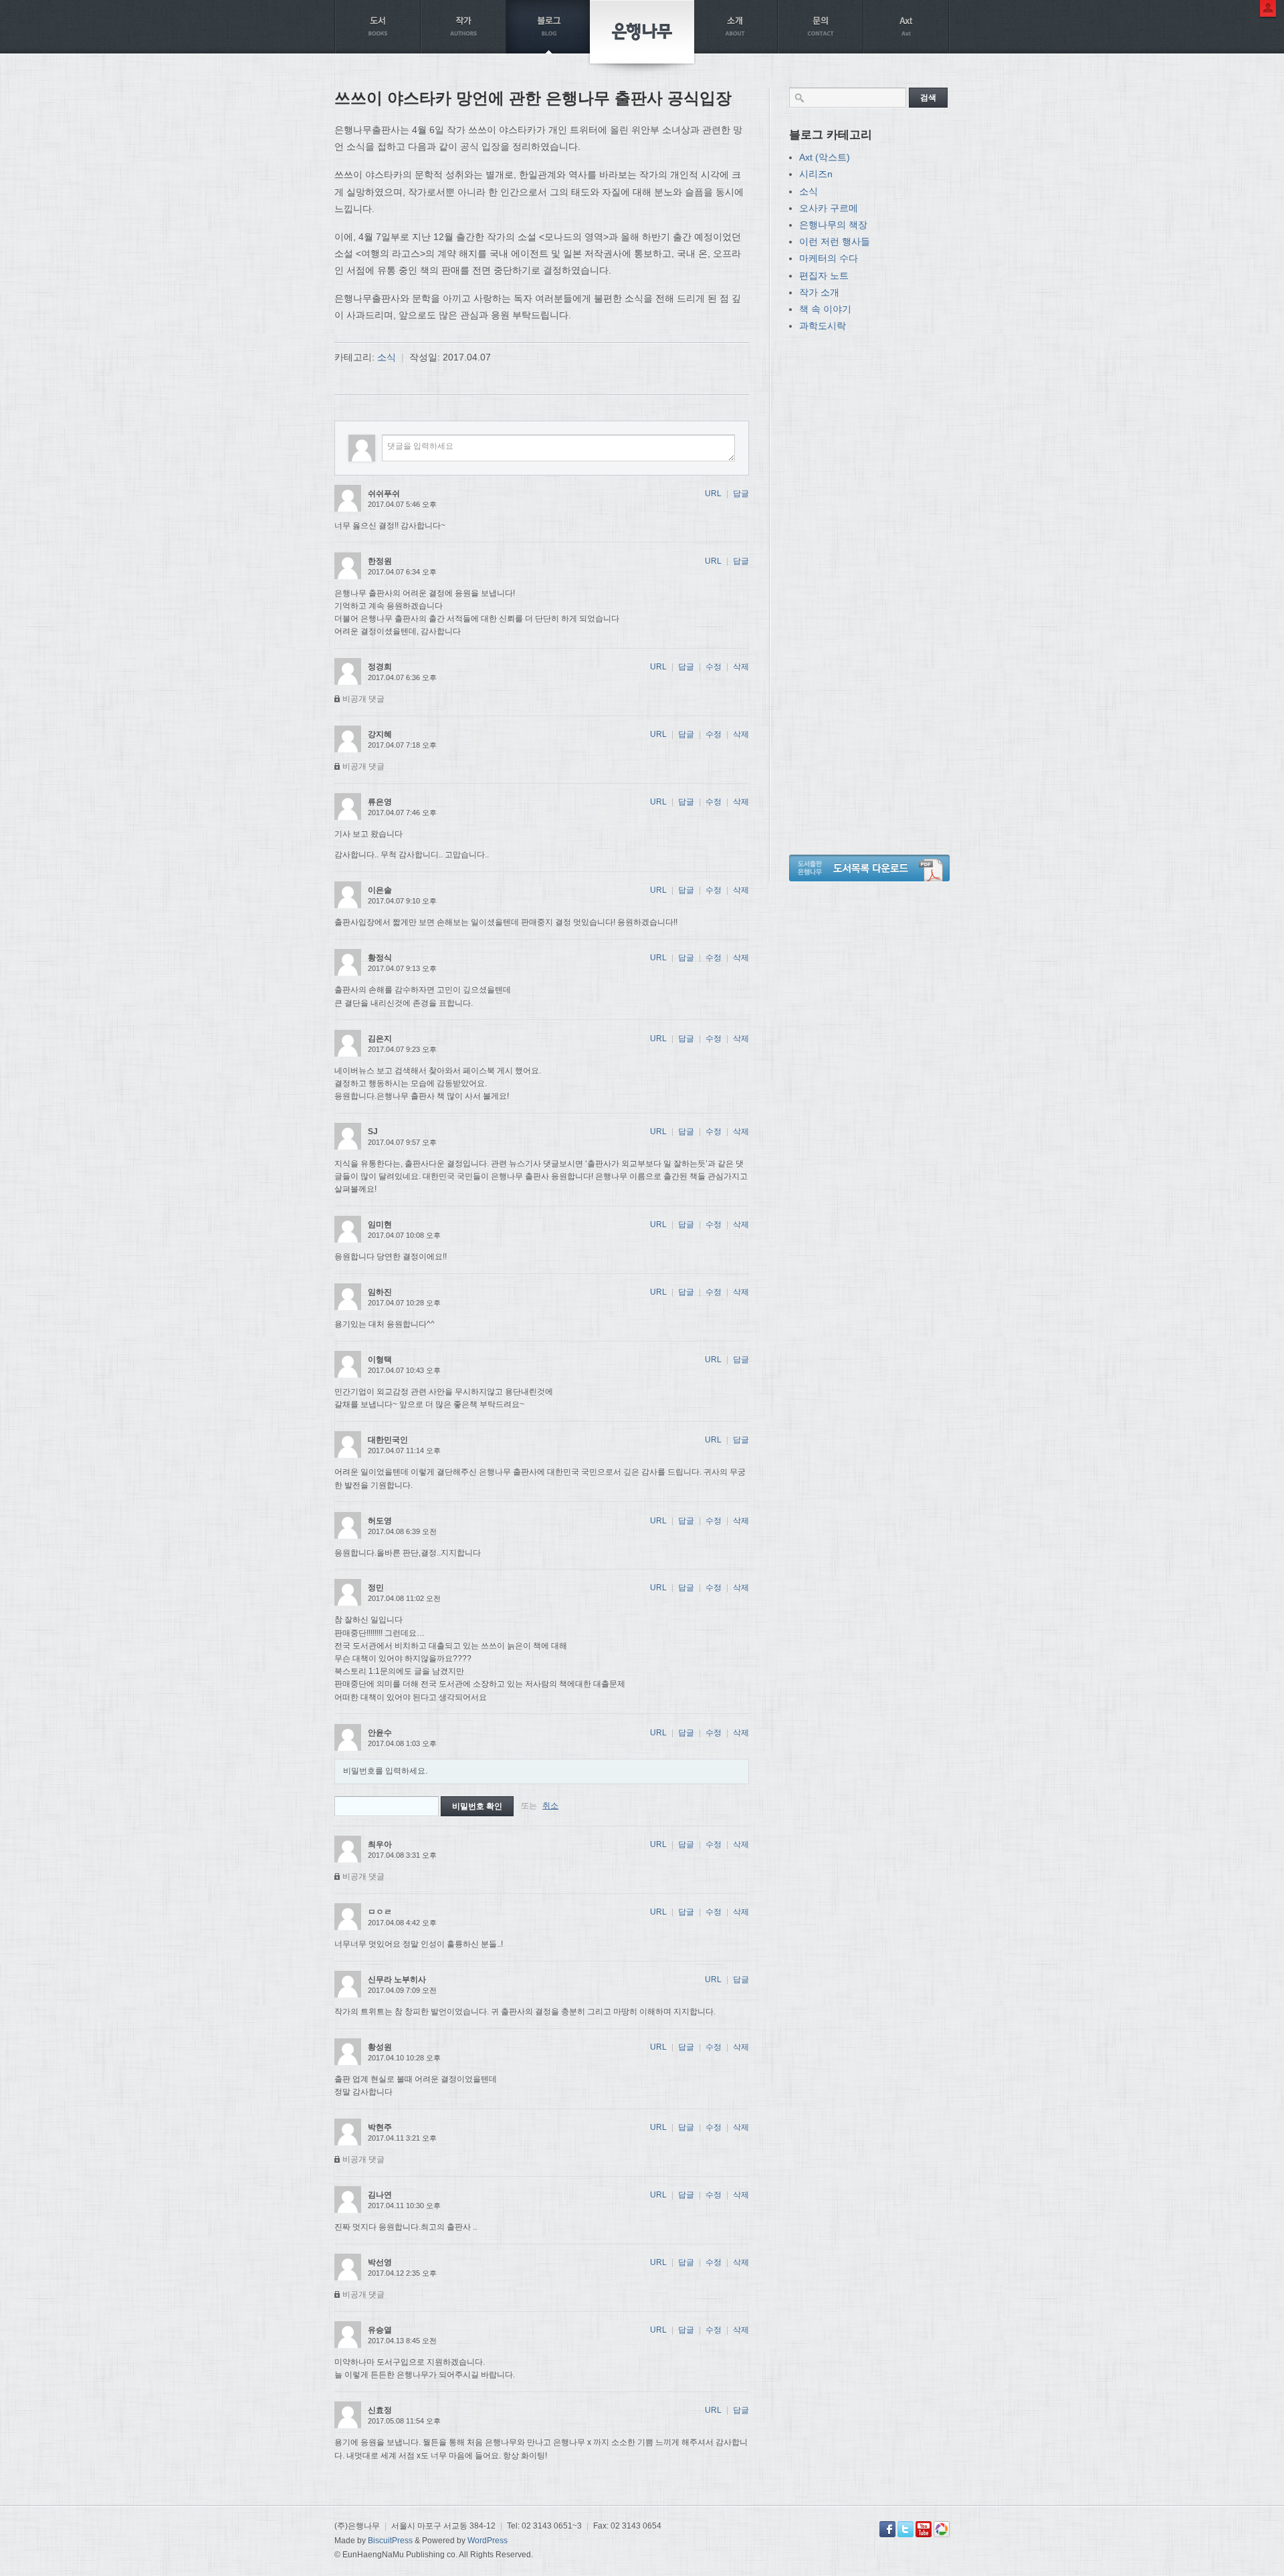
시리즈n (816, 174)
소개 (735, 27)
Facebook (887, 2529)
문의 (821, 27)
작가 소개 (819, 292)
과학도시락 (823, 326)
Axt (906, 27)
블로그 (549, 27)
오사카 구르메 (829, 208)
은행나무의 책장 (833, 225)
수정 (714, 667)
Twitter (905, 2529)
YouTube (924, 2529)
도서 (378, 27)
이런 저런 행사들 (835, 241)
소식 (387, 357)
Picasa (942, 2529)
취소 (550, 1806)
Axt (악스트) (825, 157)
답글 (741, 494)
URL (713, 494)
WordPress (488, 2541)
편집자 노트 (824, 276)
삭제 (741, 667)
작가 (463, 27)
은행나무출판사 (642, 32)
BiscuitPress (390, 2541)
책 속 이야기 (825, 309)
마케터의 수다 (829, 258)
